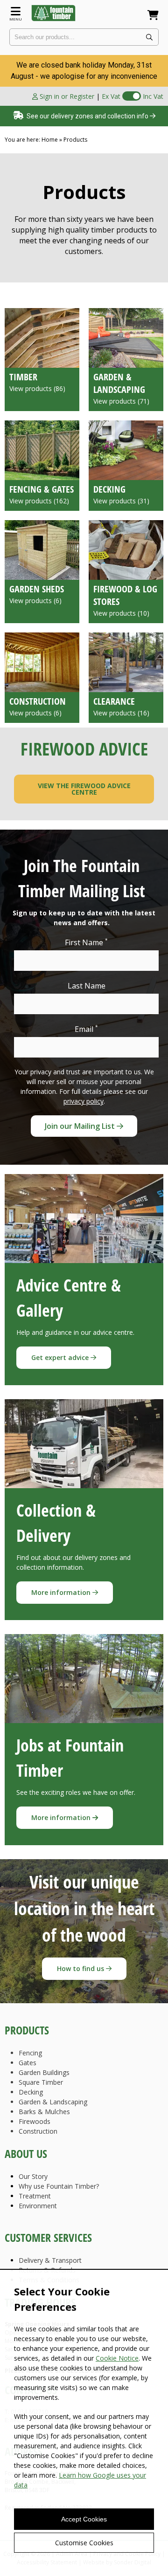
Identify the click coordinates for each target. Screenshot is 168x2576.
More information (62, 1592)
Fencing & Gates (42, 489)
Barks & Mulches (44, 2112)
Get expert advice (61, 1357)
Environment (38, 2206)
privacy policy (84, 1101)
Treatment (35, 2196)
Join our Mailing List (81, 1126)
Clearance (114, 701)
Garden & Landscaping (119, 383)
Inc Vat (153, 96)
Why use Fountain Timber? (59, 2186)
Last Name (87, 986)
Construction (38, 701)
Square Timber (41, 2082)
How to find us (81, 1968)
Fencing (30, 2053)
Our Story (33, 2176)
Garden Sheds (37, 589)
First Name (86, 942)
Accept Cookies (84, 2519)
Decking (109, 489)
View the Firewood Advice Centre (84, 789)
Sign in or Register (66, 96)
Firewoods (35, 2121)
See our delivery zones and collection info (87, 116)
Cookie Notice (117, 2358)
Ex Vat (111, 96)
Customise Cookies (84, 2543)
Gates (28, 2063)
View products (37, 388)
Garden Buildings (44, 2072)
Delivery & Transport (50, 2260)
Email (86, 1029)
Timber (23, 377)
